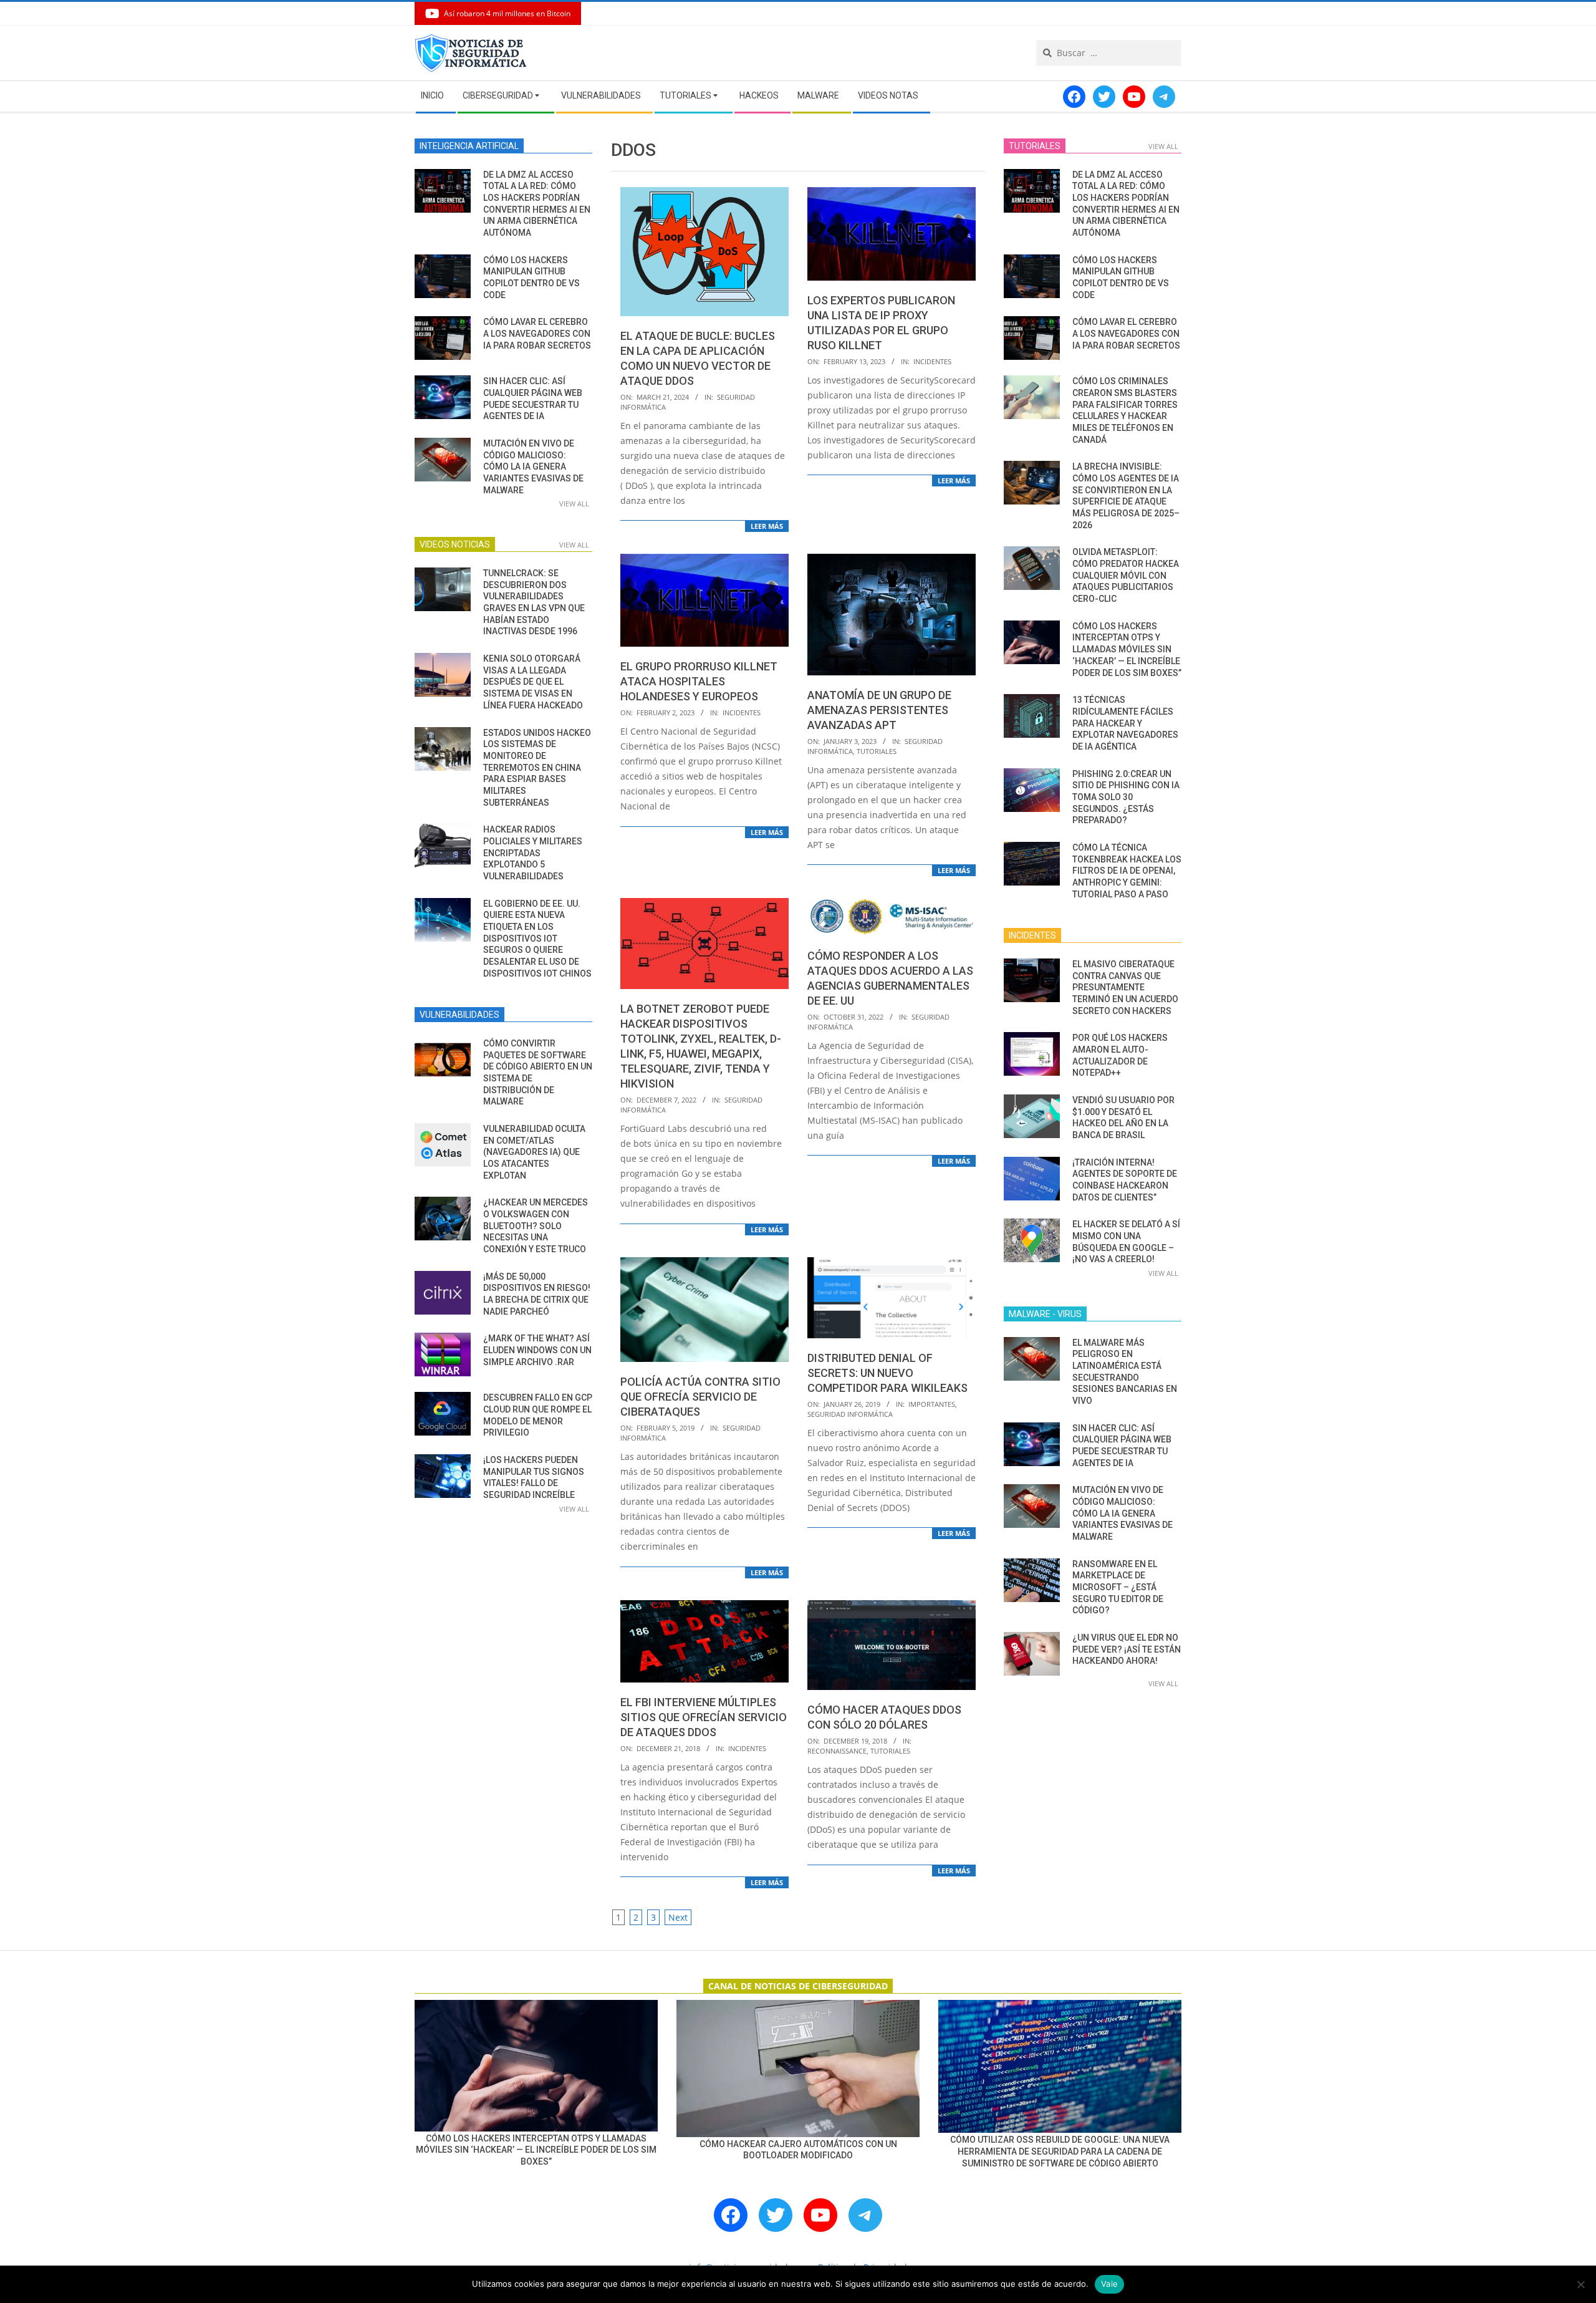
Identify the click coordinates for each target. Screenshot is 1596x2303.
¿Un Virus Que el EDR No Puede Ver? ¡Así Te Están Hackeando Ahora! (1127, 1649)
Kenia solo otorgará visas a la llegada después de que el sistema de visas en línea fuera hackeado (533, 682)
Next (678, 1917)
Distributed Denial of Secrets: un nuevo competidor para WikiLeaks (887, 1373)
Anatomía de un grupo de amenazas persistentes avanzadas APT (879, 710)
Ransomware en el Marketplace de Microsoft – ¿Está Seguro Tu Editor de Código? (1118, 1587)
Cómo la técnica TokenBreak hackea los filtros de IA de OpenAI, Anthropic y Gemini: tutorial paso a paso (1127, 871)
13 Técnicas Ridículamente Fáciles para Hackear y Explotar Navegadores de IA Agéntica (1125, 723)
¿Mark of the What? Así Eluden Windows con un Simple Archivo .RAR (537, 1350)
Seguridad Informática (850, 1414)
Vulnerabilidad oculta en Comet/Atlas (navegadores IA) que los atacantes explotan (534, 1152)
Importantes (932, 1404)
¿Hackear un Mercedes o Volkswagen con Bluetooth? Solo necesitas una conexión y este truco (536, 1226)
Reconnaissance (837, 1751)
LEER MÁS (767, 526)
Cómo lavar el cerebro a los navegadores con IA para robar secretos (537, 333)
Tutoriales (877, 751)
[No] (1580, 2284)
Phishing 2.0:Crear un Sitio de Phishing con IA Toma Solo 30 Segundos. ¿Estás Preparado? (1126, 797)
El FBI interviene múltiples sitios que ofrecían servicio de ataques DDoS (704, 1717)
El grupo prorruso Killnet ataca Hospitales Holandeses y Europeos (699, 681)
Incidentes (932, 361)
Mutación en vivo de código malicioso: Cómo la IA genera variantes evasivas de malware (533, 467)
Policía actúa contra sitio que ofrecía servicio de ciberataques (700, 1397)
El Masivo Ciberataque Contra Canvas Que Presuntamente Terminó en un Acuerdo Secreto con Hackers (1125, 987)
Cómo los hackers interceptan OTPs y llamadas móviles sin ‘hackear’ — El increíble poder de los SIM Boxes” (1127, 649)
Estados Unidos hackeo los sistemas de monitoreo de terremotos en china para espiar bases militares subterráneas (537, 768)
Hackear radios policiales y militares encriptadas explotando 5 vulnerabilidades (533, 853)
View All (574, 504)
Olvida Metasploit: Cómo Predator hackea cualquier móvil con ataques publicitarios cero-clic (1126, 575)
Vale (1109, 2284)
